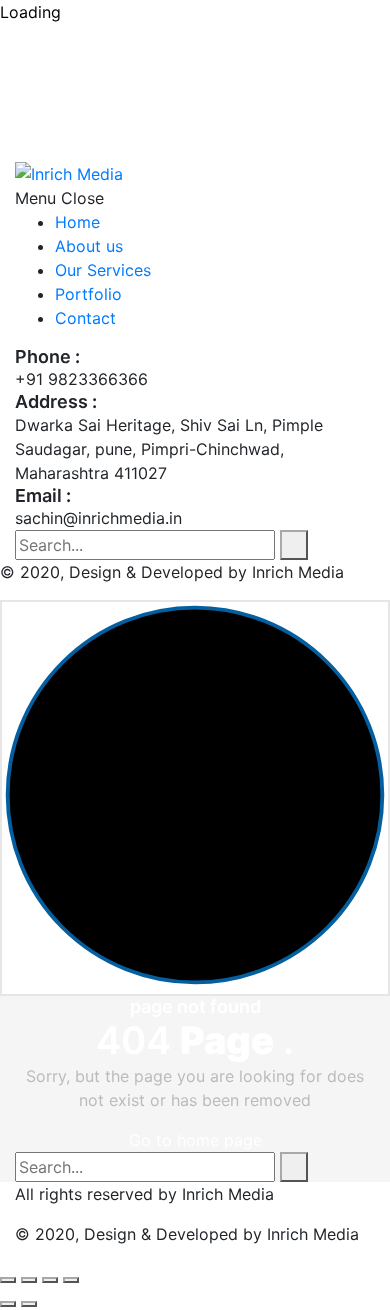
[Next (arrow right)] (29, 1304)
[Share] (50, 1280)
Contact (85, 318)
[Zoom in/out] (8, 1280)
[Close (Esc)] (71, 1280)
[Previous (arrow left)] (8, 1304)
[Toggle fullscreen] (29, 1280)
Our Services (103, 270)
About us (89, 246)
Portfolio (88, 294)
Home (77, 222)
